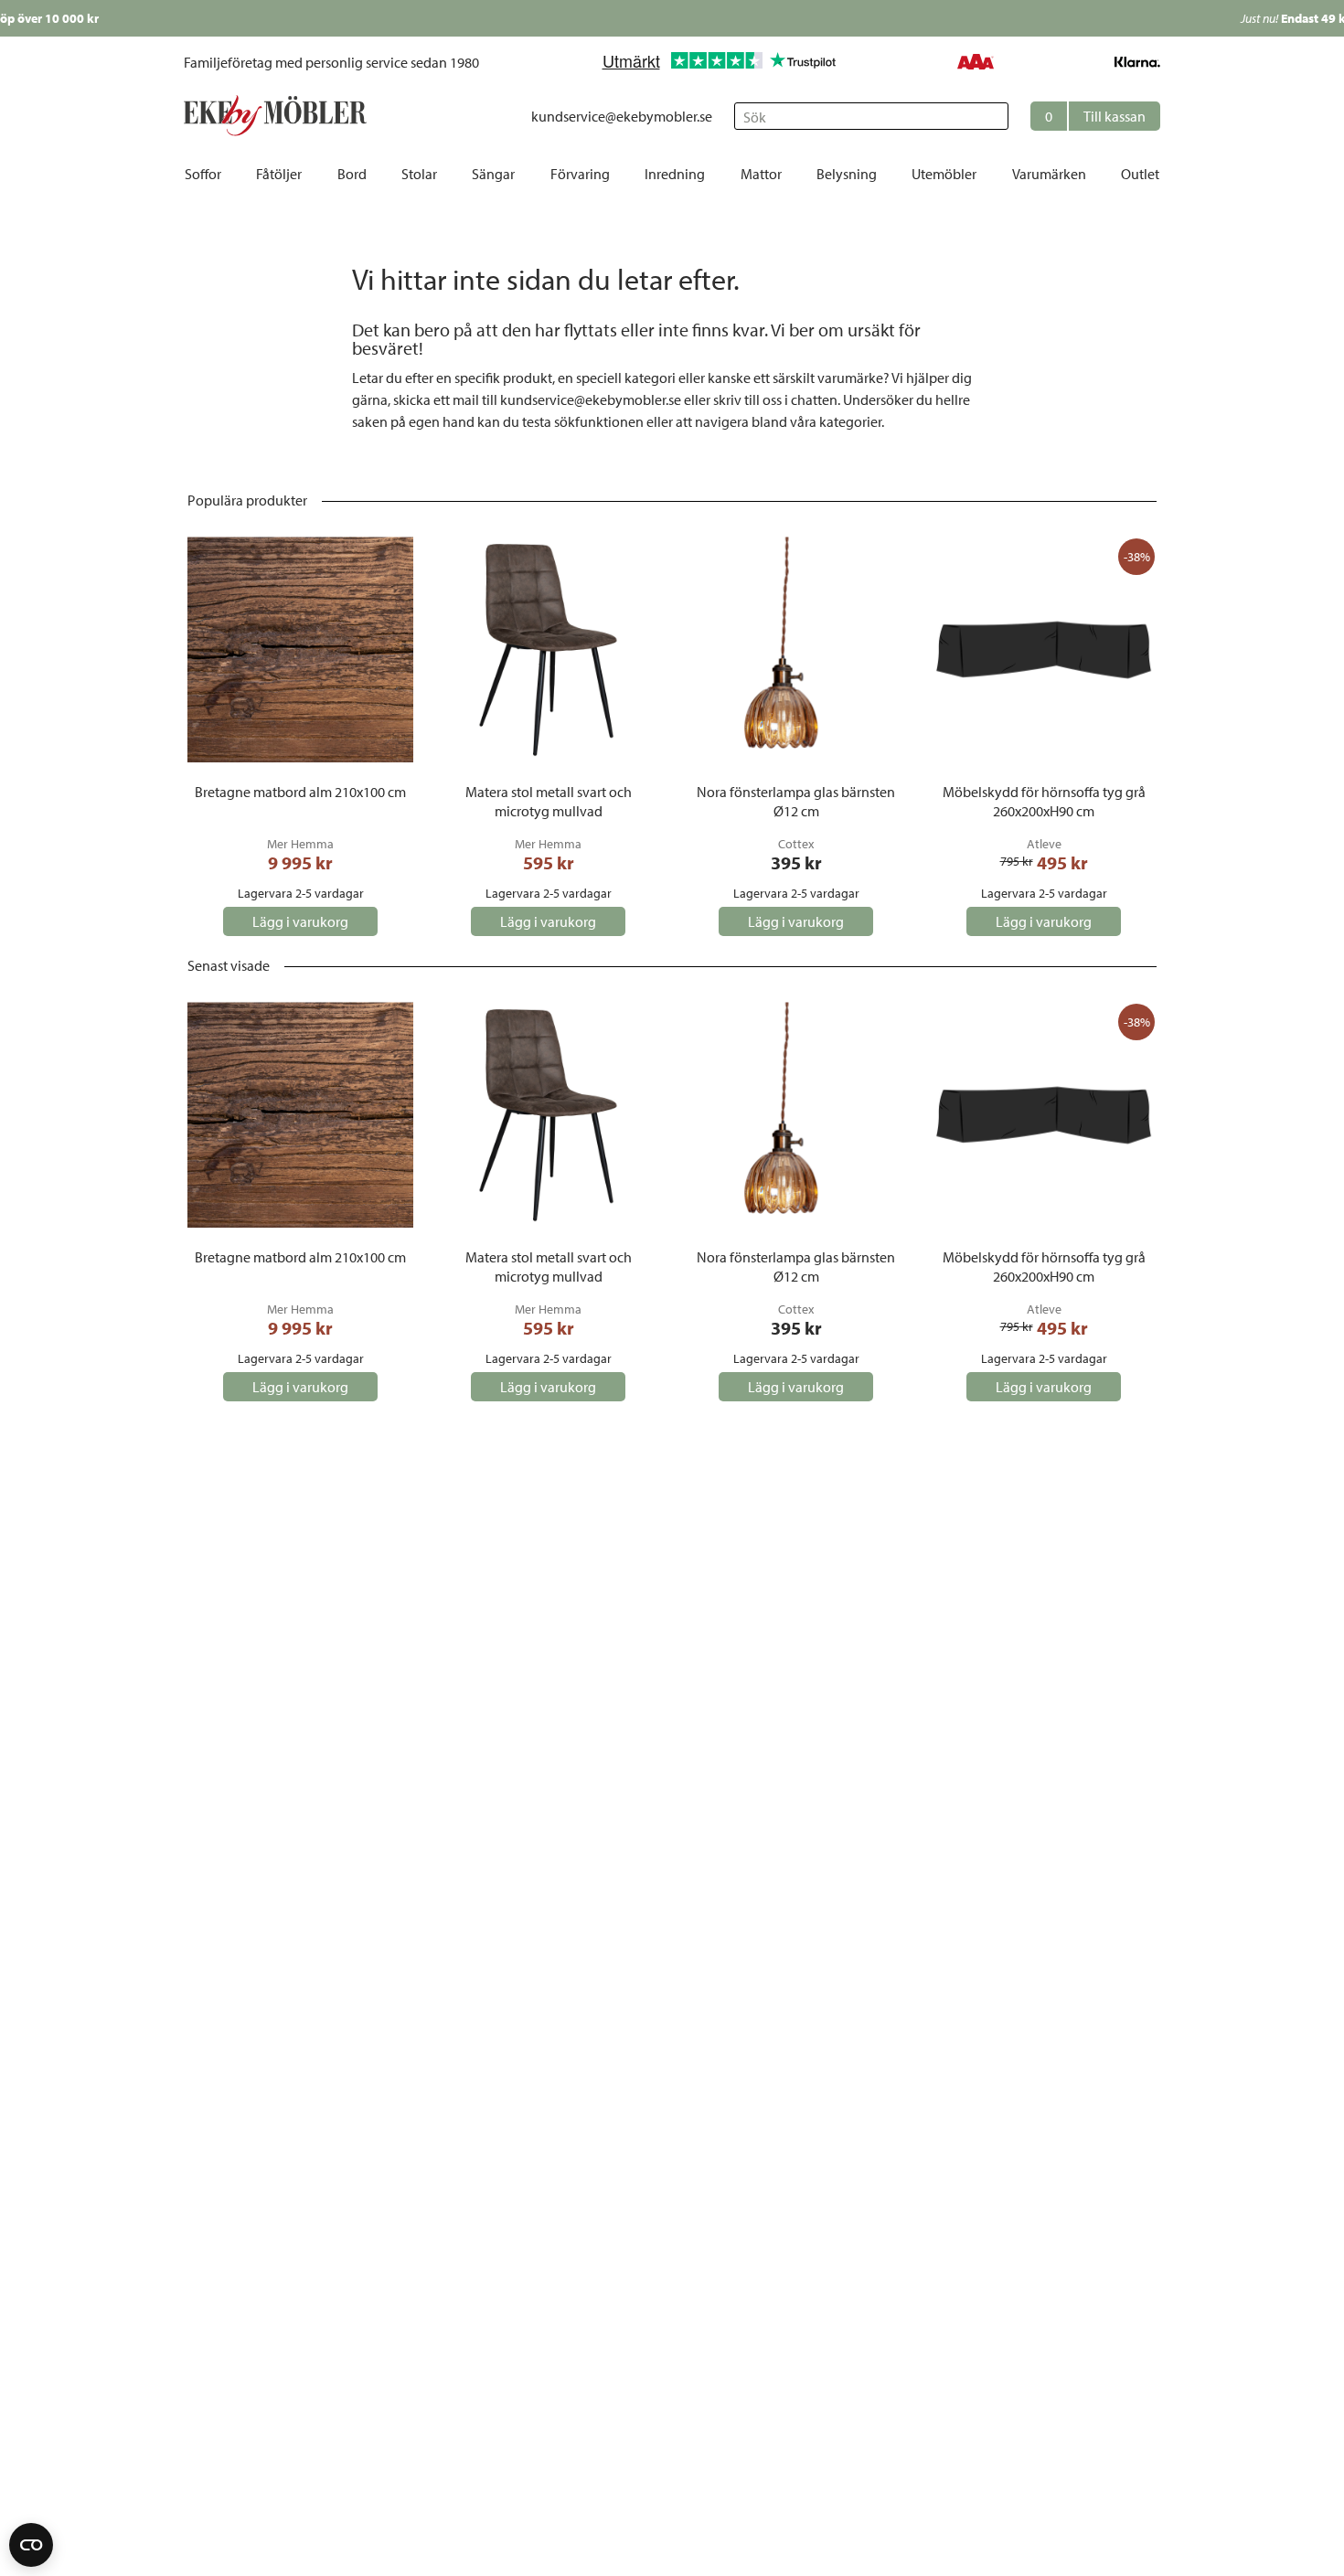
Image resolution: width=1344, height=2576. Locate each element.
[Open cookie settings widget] (31, 2545)
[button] (1095, 116)
